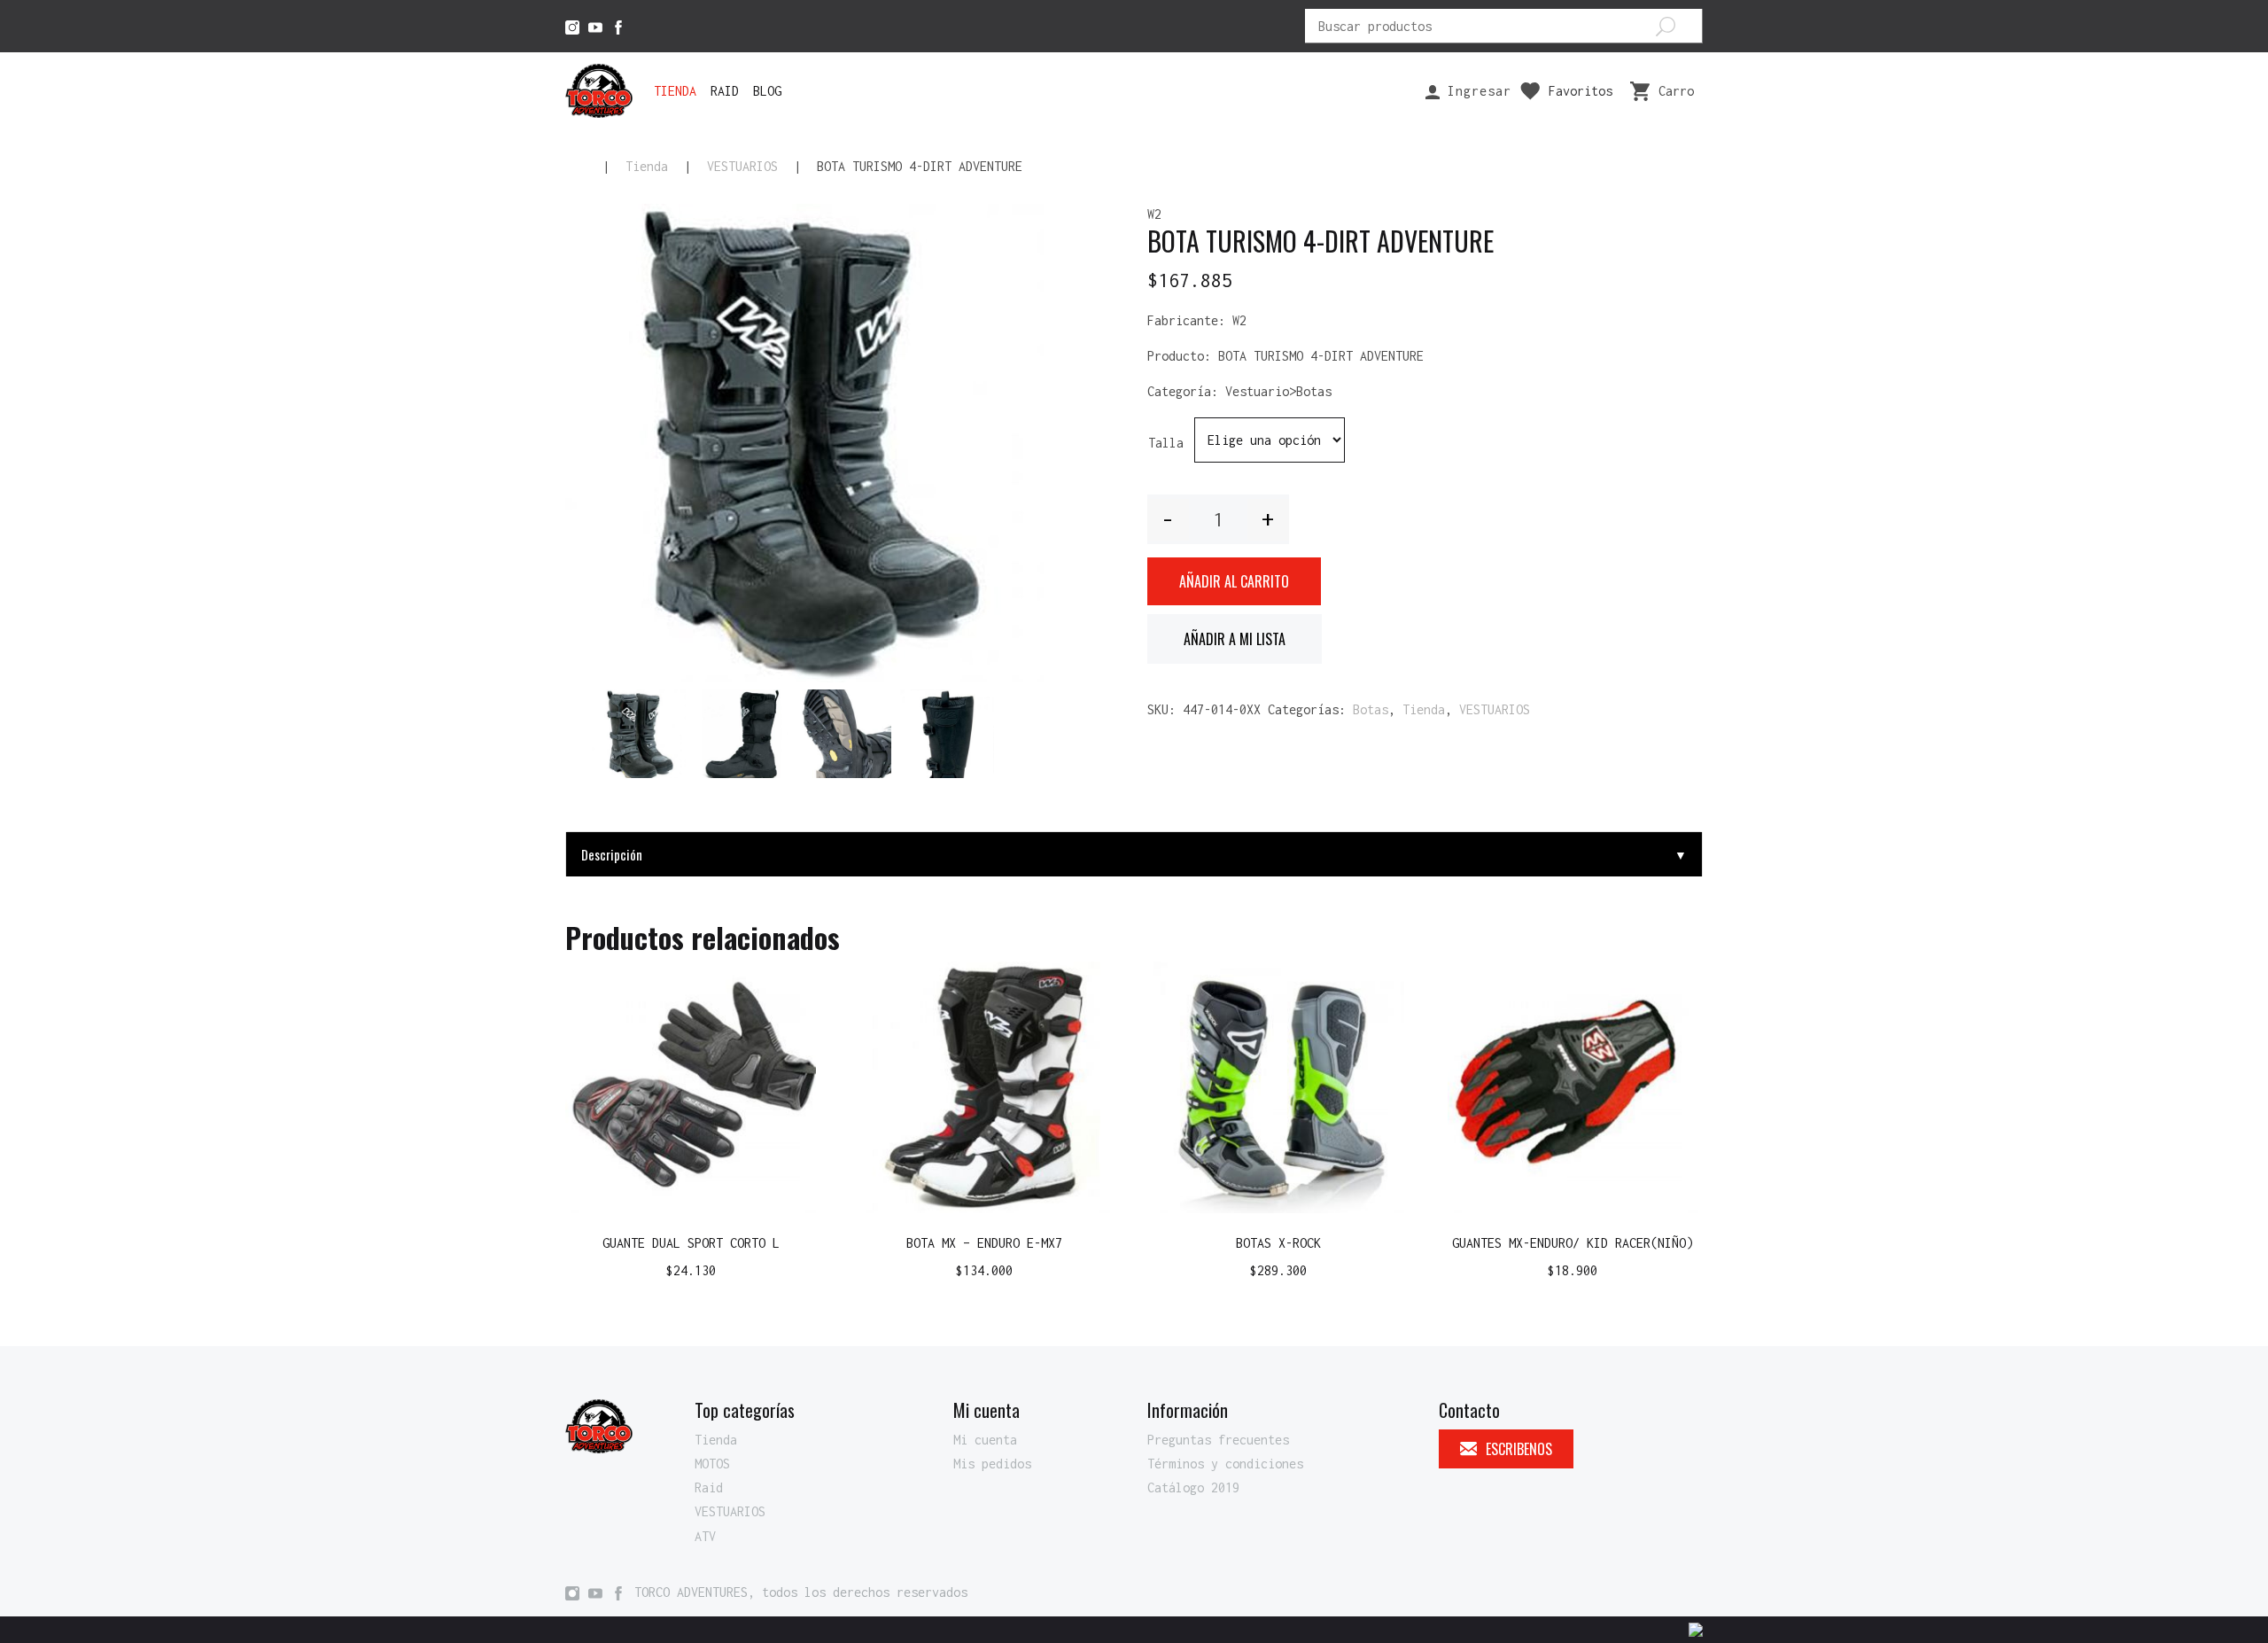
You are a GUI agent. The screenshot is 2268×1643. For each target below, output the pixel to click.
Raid (725, 91)
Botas (1371, 709)
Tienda (675, 91)
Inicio (576, 167)
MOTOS (712, 1464)
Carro (1676, 91)
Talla (1166, 443)
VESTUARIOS (742, 166)
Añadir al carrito (1234, 581)
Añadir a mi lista (1235, 639)
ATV (705, 1536)
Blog (767, 91)
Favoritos (1581, 91)
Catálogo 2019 (1193, 1487)
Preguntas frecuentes (1218, 1440)
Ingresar (1476, 91)
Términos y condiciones (1225, 1464)
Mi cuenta (985, 1440)
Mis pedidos (992, 1464)
